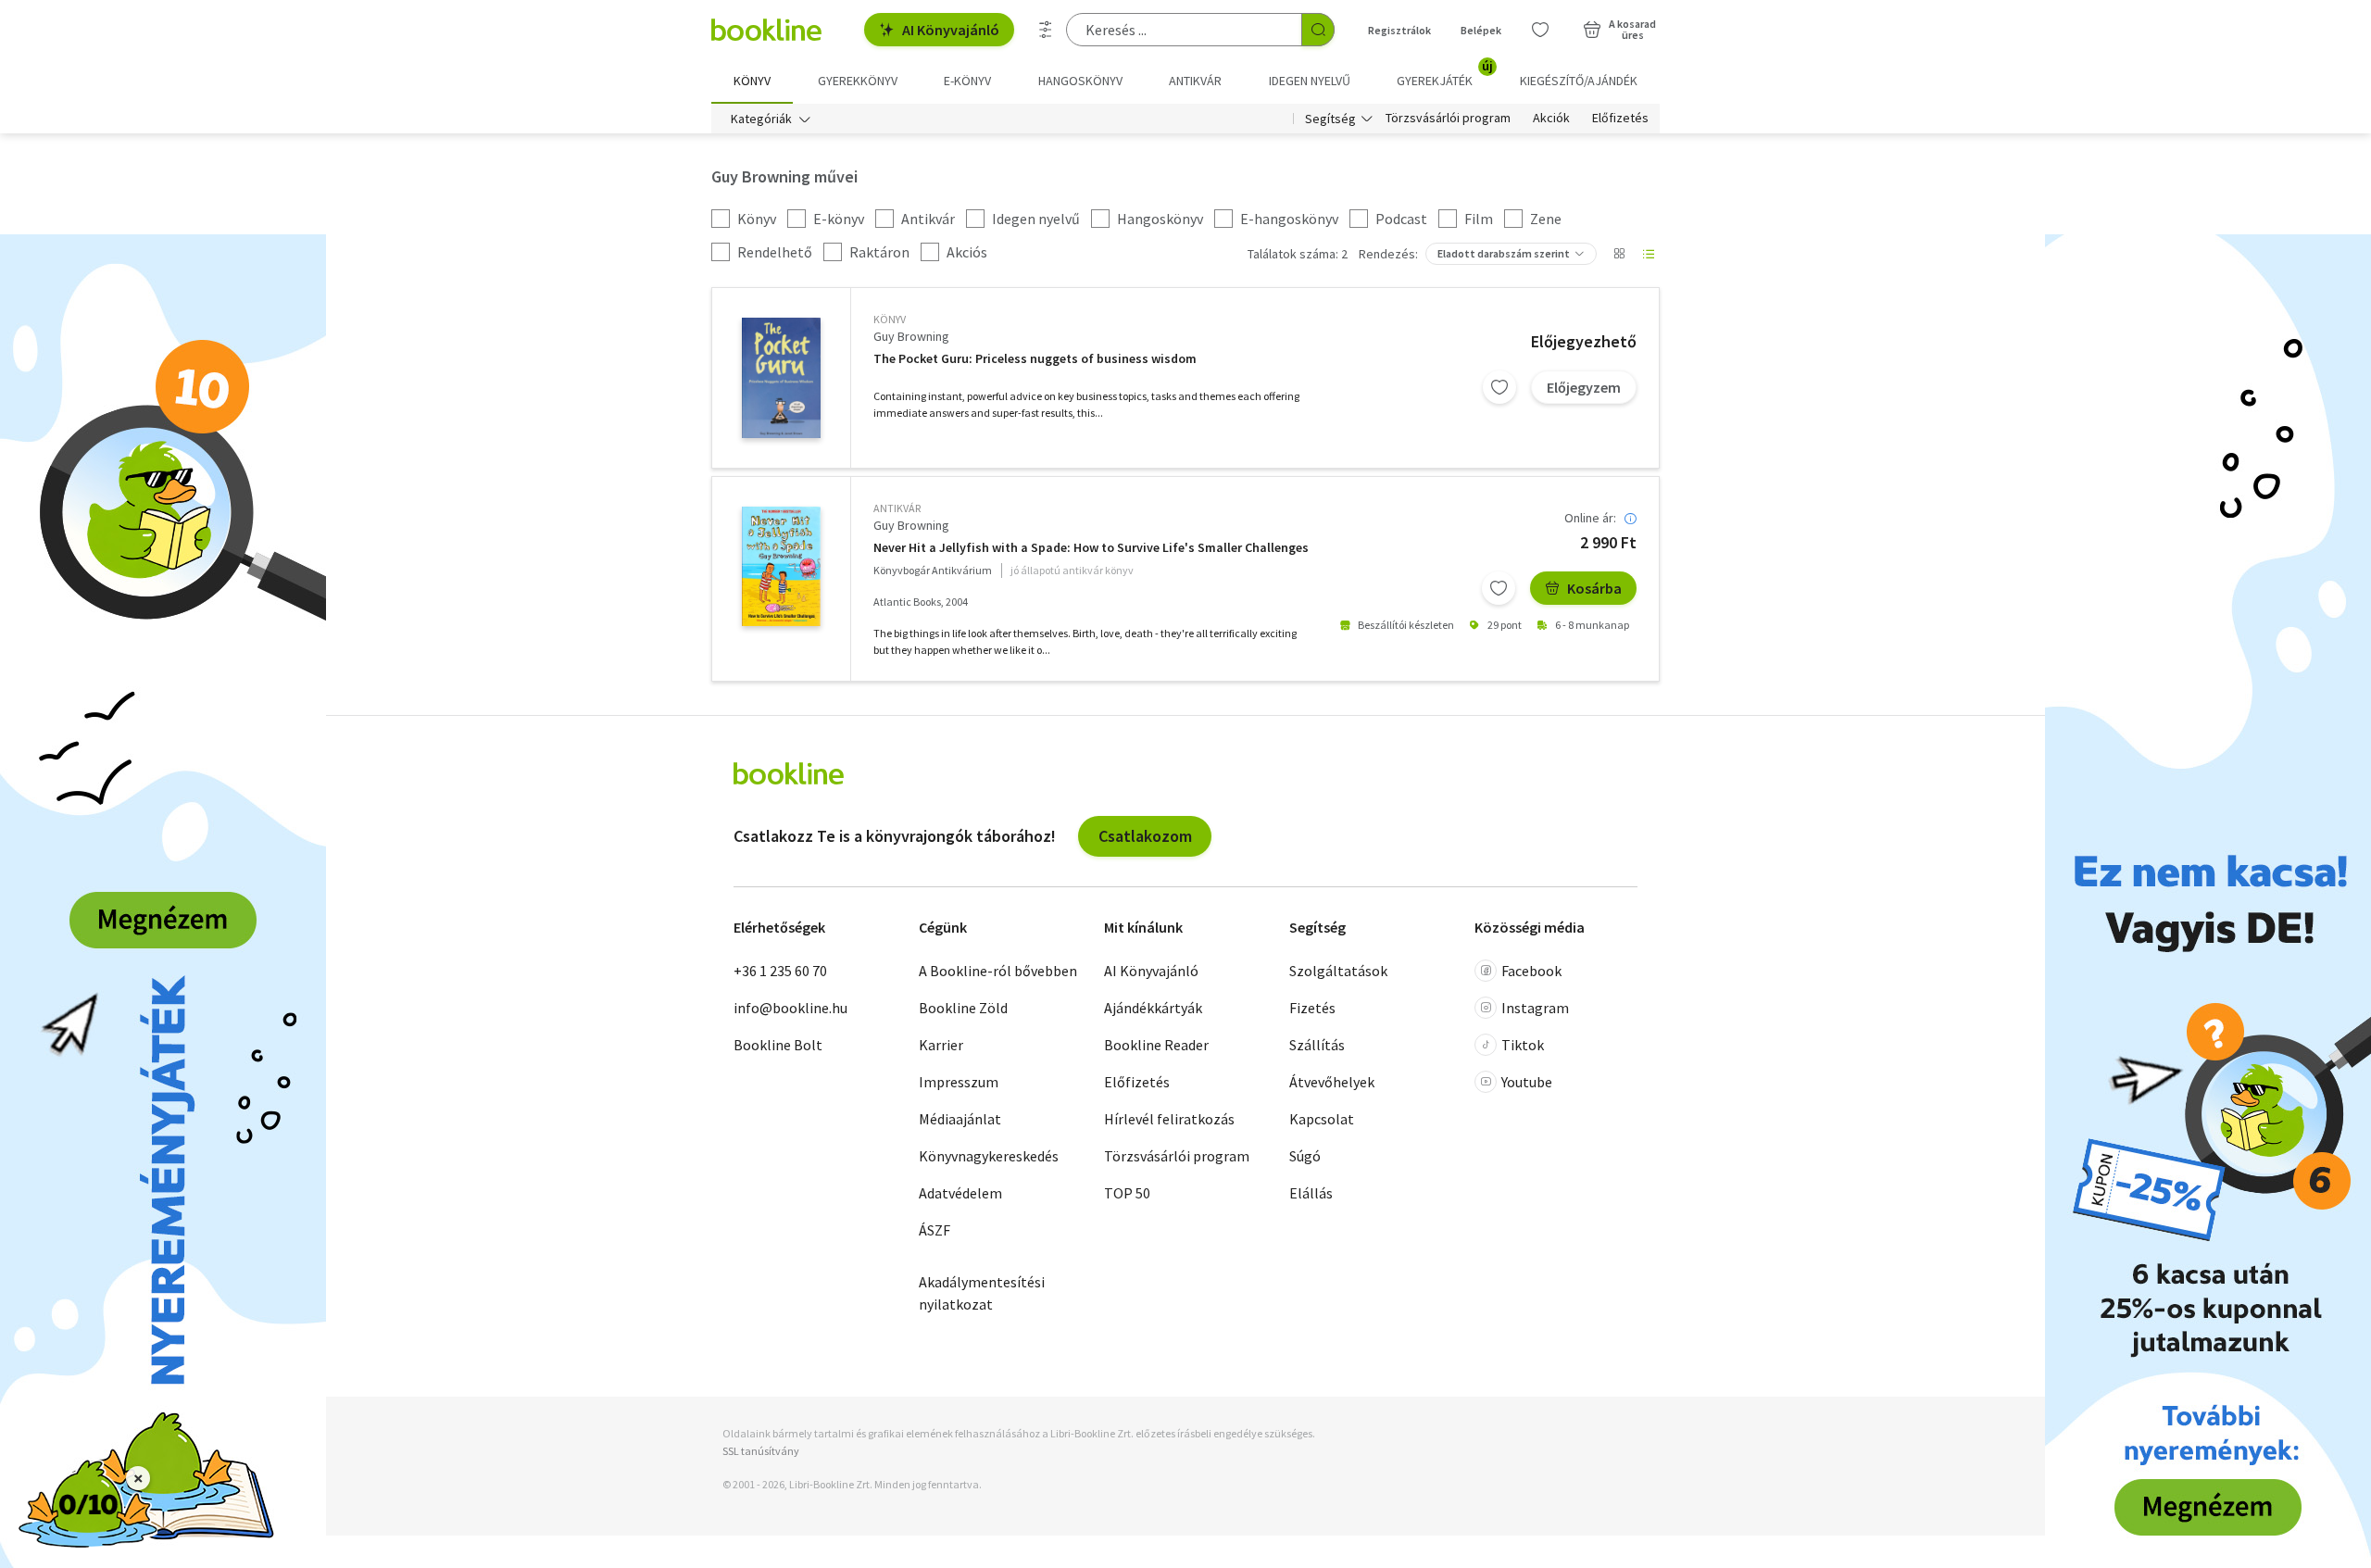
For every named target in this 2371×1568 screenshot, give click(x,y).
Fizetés (1312, 1008)
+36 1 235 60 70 (780, 971)
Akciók (1551, 119)
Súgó (1305, 1156)
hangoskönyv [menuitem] (1080, 81)
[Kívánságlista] (1540, 30)
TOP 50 (1127, 1193)
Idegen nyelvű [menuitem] (1310, 81)
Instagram (1535, 1008)
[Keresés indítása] (1318, 30)
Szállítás (1317, 1045)
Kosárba (1594, 588)
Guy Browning (911, 336)
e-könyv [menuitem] (967, 81)
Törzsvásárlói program (1448, 119)
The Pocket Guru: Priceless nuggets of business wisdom (1035, 359)
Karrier (941, 1045)
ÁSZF (935, 1230)
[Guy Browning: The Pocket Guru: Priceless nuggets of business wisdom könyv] (781, 378)
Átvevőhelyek (1332, 1082)
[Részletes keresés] (1046, 30)
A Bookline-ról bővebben (998, 971)
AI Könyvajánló (951, 30)
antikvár (897, 508)
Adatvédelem (960, 1193)
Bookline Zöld (963, 1008)
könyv (890, 319)
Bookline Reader (1156, 1045)
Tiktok (1523, 1045)
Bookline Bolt (778, 1045)
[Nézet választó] (1619, 254)
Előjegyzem (1584, 387)
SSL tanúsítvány (761, 1451)
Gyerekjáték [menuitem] (1445, 74)
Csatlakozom (1145, 836)
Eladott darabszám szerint (1504, 253)
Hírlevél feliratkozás (1169, 1119)
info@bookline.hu (790, 1008)
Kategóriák (761, 119)
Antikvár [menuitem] (1195, 81)
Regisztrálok (1399, 30)
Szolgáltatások (1338, 971)
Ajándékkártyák (1153, 1008)
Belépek (1481, 30)
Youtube (1527, 1082)
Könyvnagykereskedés (989, 1156)
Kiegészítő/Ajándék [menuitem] (1579, 81)
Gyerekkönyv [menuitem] (858, 81)
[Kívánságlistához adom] (1499, 387)
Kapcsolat (1322, 1119)
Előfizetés (1620, 119)
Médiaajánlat (960, 1119)
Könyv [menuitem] (752, 81)
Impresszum (959, 1082)
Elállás (1311, 1193)
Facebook (1531, 971)
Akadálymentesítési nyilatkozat (982, 1293)
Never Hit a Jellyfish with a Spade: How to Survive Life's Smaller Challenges (1091, 548)
